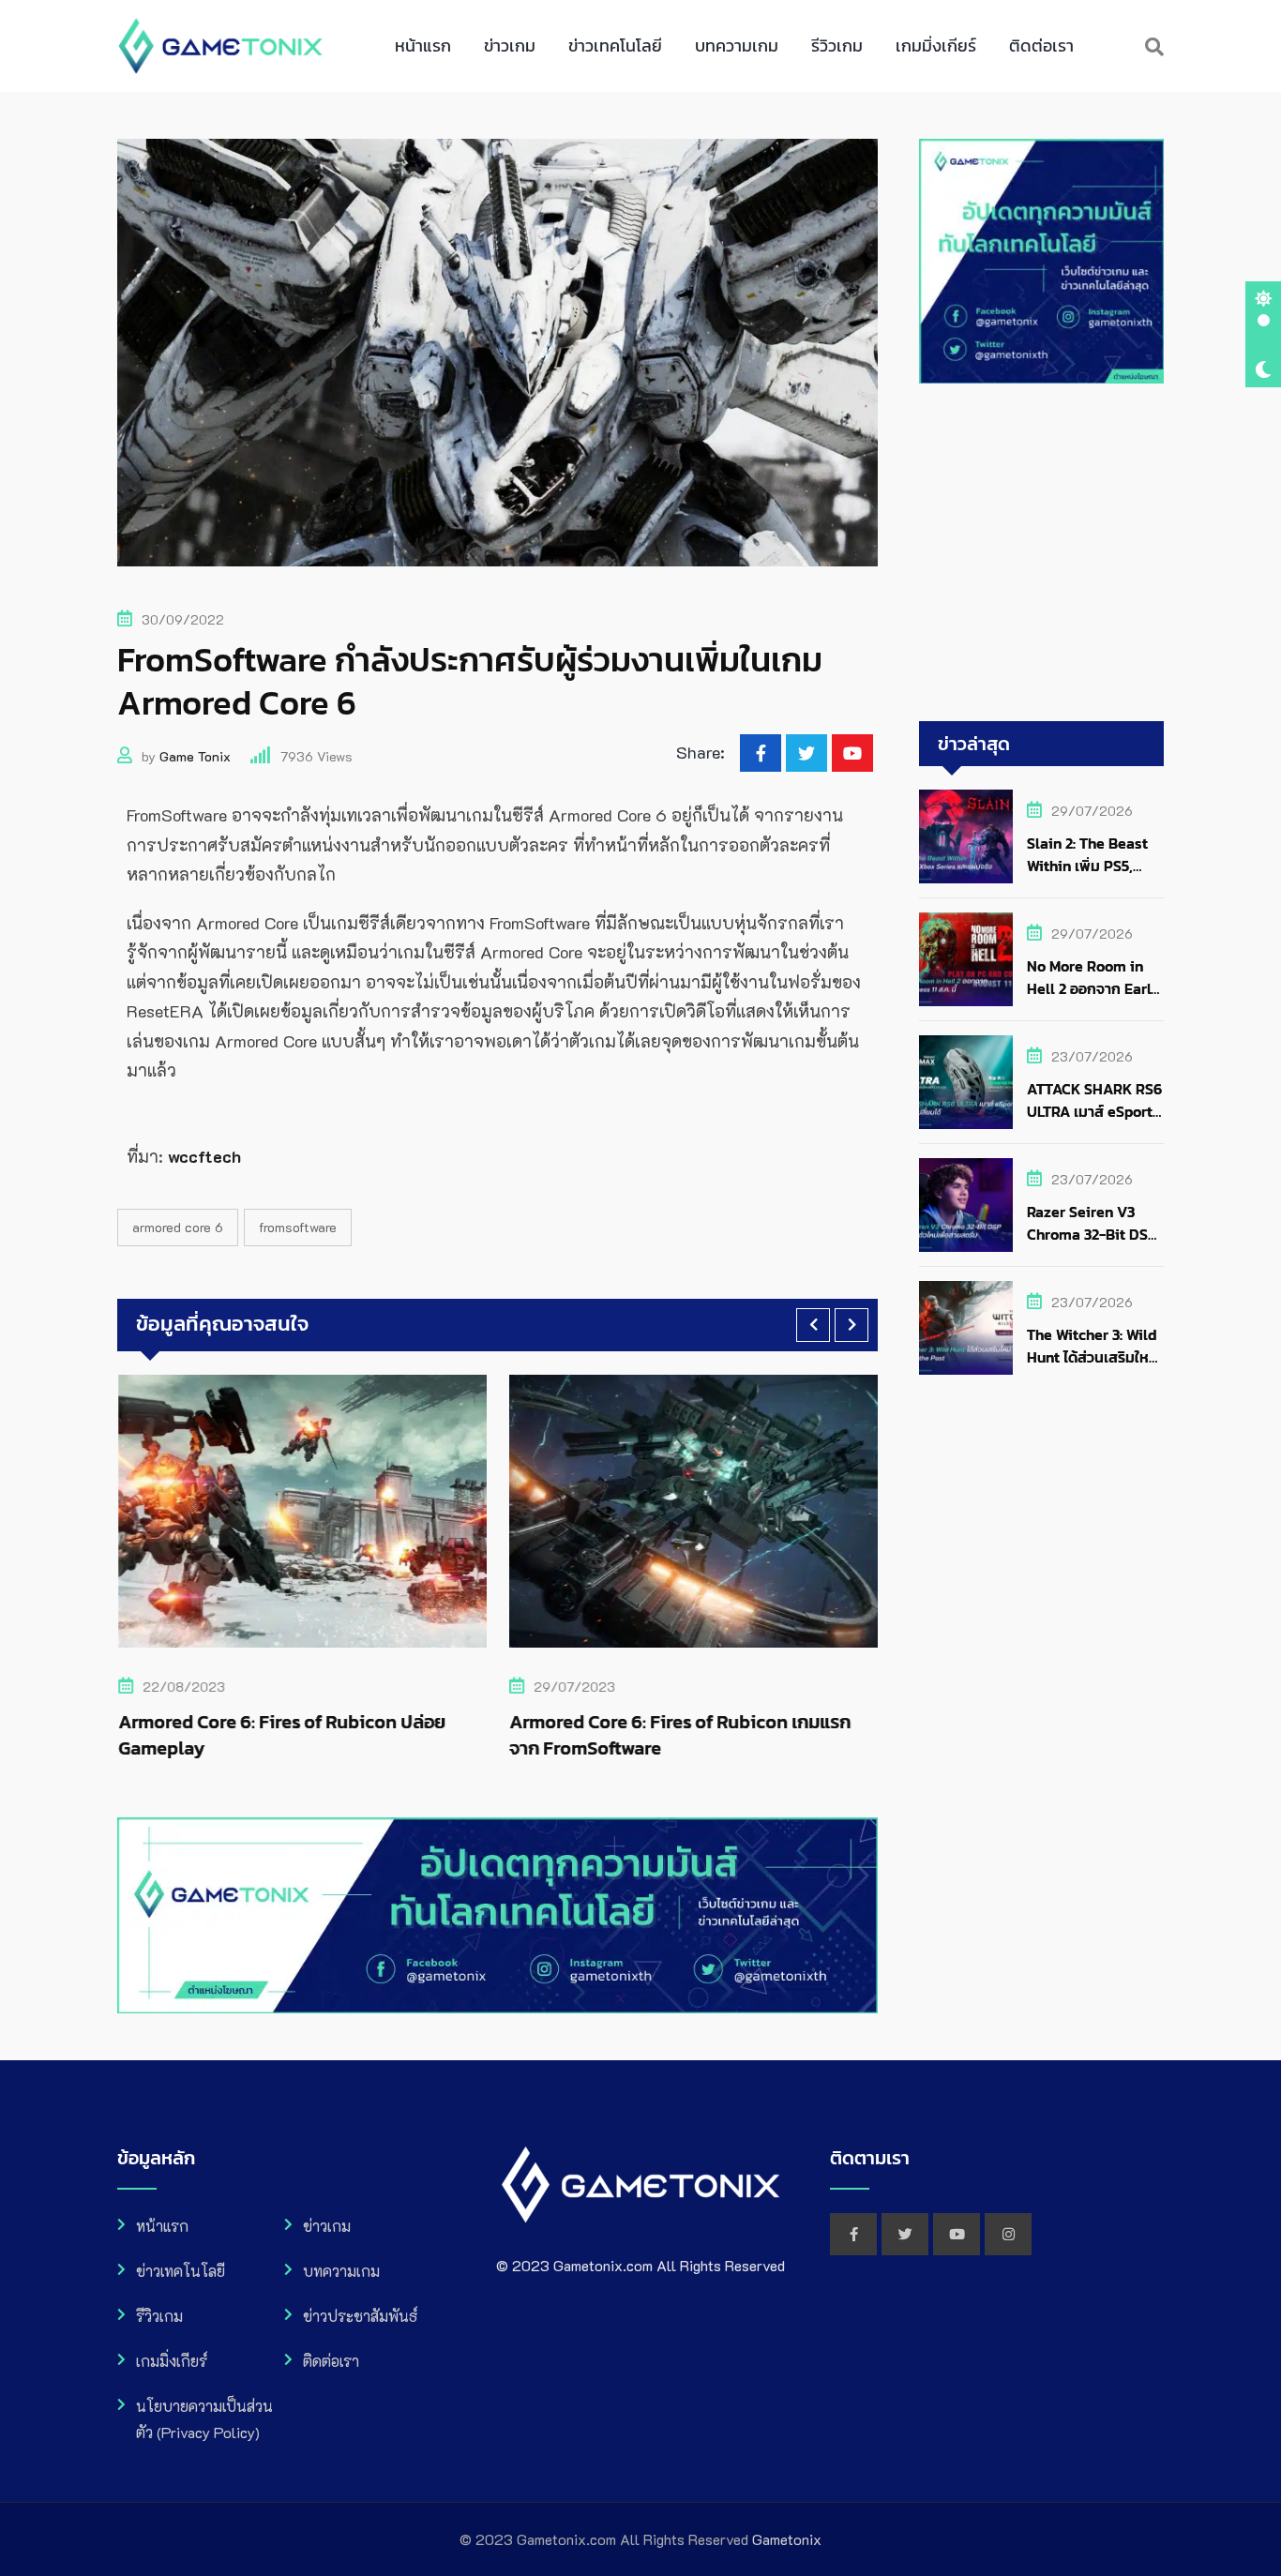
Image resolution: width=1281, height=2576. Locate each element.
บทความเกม (737, 45)
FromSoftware (298, 1227)
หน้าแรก (423, 45)
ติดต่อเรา (1041, 45)
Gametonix (787, 2539)
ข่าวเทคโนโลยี (615, 45)
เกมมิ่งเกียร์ (936, 45)
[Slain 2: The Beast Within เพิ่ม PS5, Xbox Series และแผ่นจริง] (966, 836)
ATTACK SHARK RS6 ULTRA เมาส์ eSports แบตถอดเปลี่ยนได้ (1094, 1111)
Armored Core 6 (178, 1227)
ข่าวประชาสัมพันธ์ (360, 2316)
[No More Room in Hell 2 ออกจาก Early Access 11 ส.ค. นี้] (966, 959)
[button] (813, 1325)
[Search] (1154, 46)
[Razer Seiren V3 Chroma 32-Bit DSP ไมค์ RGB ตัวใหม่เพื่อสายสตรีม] (966, 1205)
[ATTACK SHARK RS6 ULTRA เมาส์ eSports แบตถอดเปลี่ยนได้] (966, 1082)
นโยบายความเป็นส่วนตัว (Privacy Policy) (204, 2419)
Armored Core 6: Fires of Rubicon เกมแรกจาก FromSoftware (680, 1735)
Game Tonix (195, 756)
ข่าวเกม (510, 45)
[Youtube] (852, 753)
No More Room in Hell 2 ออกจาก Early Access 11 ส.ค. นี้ (1093, 988)
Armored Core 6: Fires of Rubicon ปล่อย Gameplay (281, 1735)
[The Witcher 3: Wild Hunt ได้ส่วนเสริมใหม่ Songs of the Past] (966, 1328)
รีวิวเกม (837, 45)
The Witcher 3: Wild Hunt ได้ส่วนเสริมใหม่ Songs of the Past (1093, 1357)
